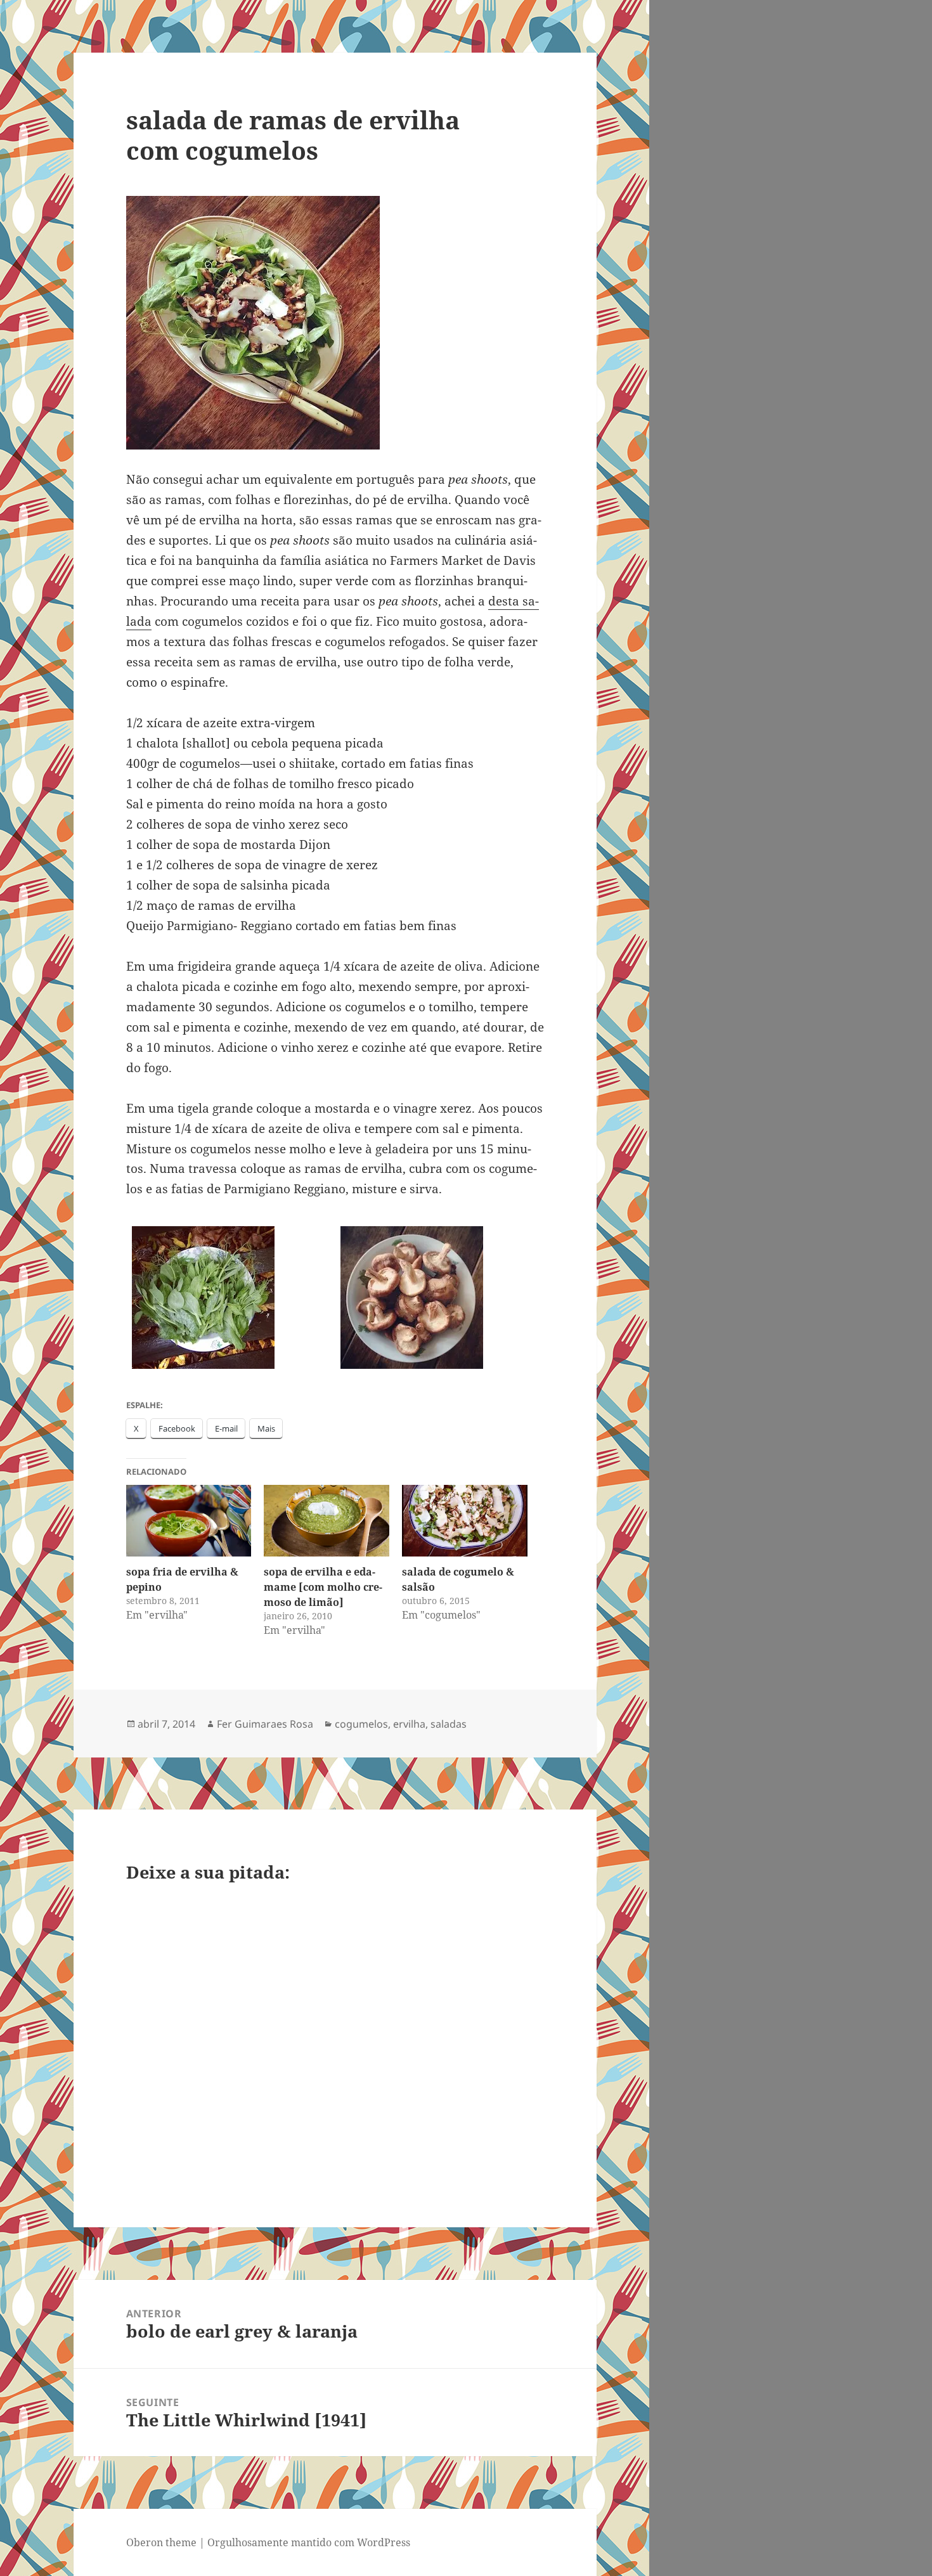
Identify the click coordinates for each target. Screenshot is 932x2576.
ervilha (409, 1724)
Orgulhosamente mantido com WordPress (309, 2542)
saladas (449, 1724)
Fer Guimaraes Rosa (265, 1724)
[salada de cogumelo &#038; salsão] (465, 1521)
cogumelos (361, 1724)
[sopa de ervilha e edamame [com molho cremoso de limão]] (327, 1521)
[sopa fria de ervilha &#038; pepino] (189, 1521)
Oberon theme (161, 2542)
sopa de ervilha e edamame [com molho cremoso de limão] (323, 1587)
